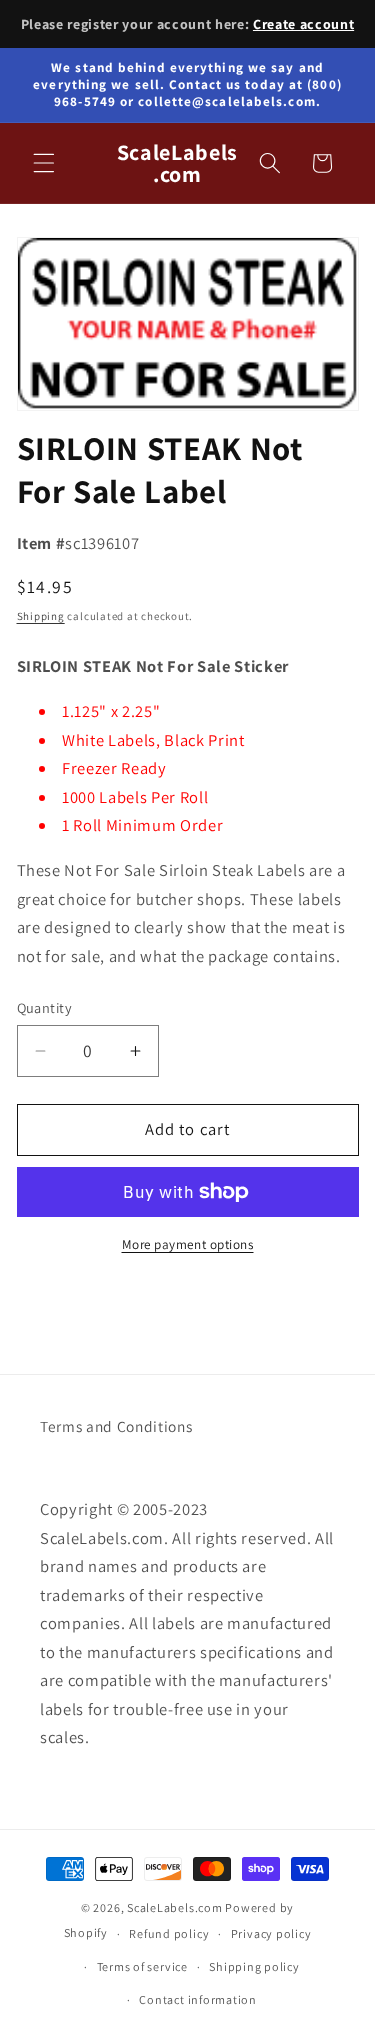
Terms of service (142, 1966)
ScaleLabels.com (175, 1907)
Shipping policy (254, 1966)
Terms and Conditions (116, 1426)
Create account (303, 24)
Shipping (41, 616)
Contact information (198, 1999)
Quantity (45, 1007)
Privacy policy (271, 1933)
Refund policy (169, 1933)
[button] (44, 163)
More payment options (188, 1244)
